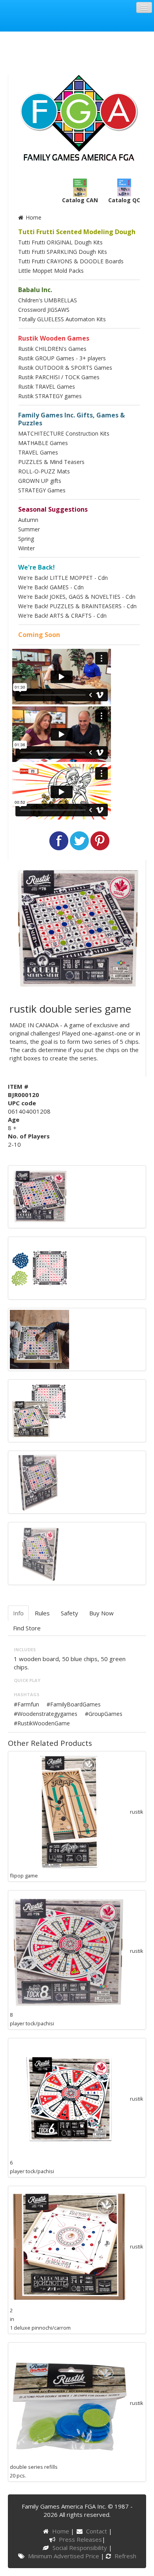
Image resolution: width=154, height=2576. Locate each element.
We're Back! (37, 567)
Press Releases (80, 2539)
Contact (97, 2531)
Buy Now (101, 1613)
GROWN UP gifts (40, 481)
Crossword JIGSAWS (44, 310)
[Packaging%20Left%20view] (39, 1481)
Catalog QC (124, 200)
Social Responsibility (80, 2548)
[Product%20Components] (39, 1267)
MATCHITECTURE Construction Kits (64, 433)
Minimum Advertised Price (64, 2556)
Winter (26, 548)
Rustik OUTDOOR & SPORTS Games (65, 368)
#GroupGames (104, 1714)
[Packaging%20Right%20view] (39, 1553)
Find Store (27, 1628)
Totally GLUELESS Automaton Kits (62, 319)
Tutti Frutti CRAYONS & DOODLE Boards (71, 261)
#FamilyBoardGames (74, 1704)
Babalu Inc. (35, 290)
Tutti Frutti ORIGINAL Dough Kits (60, 242)
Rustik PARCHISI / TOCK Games (59, 377)
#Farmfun (26, 1704)
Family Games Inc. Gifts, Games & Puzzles (71, 419)
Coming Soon (39, 635)
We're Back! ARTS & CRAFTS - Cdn (62, 616)
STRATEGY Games (42, 490)
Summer (29, 529)
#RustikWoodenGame (42, 1723)
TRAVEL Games (38, 452)
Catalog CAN (80, 200)
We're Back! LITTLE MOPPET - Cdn (63, 578)
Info (18, 1613)
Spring (26, 539)
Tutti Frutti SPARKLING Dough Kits (63, 252)
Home (33, 217)
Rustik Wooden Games (54, 338)
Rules (42, 1613)
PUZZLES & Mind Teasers (51, 462)
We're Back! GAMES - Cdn (51, 587)
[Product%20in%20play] (39, 1339)
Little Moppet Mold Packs (51, 271)
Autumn (28, 520)
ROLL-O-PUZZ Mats (44, 471)
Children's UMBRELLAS (48, 300)
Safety (69, 1613)
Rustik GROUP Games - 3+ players (62, 358)
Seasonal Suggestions (53, 509)
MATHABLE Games (43, 443)
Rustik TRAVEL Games (47, 386)
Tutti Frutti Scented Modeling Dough (77, 232)
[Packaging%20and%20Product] (39, 1410)
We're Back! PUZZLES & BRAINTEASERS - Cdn (77, 606)
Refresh (125, 2556)
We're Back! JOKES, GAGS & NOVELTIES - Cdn (77, 597)
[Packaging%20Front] (39, 1196)
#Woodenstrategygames (46, 1714)
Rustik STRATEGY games (50, 396)
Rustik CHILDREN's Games (52, 349)
